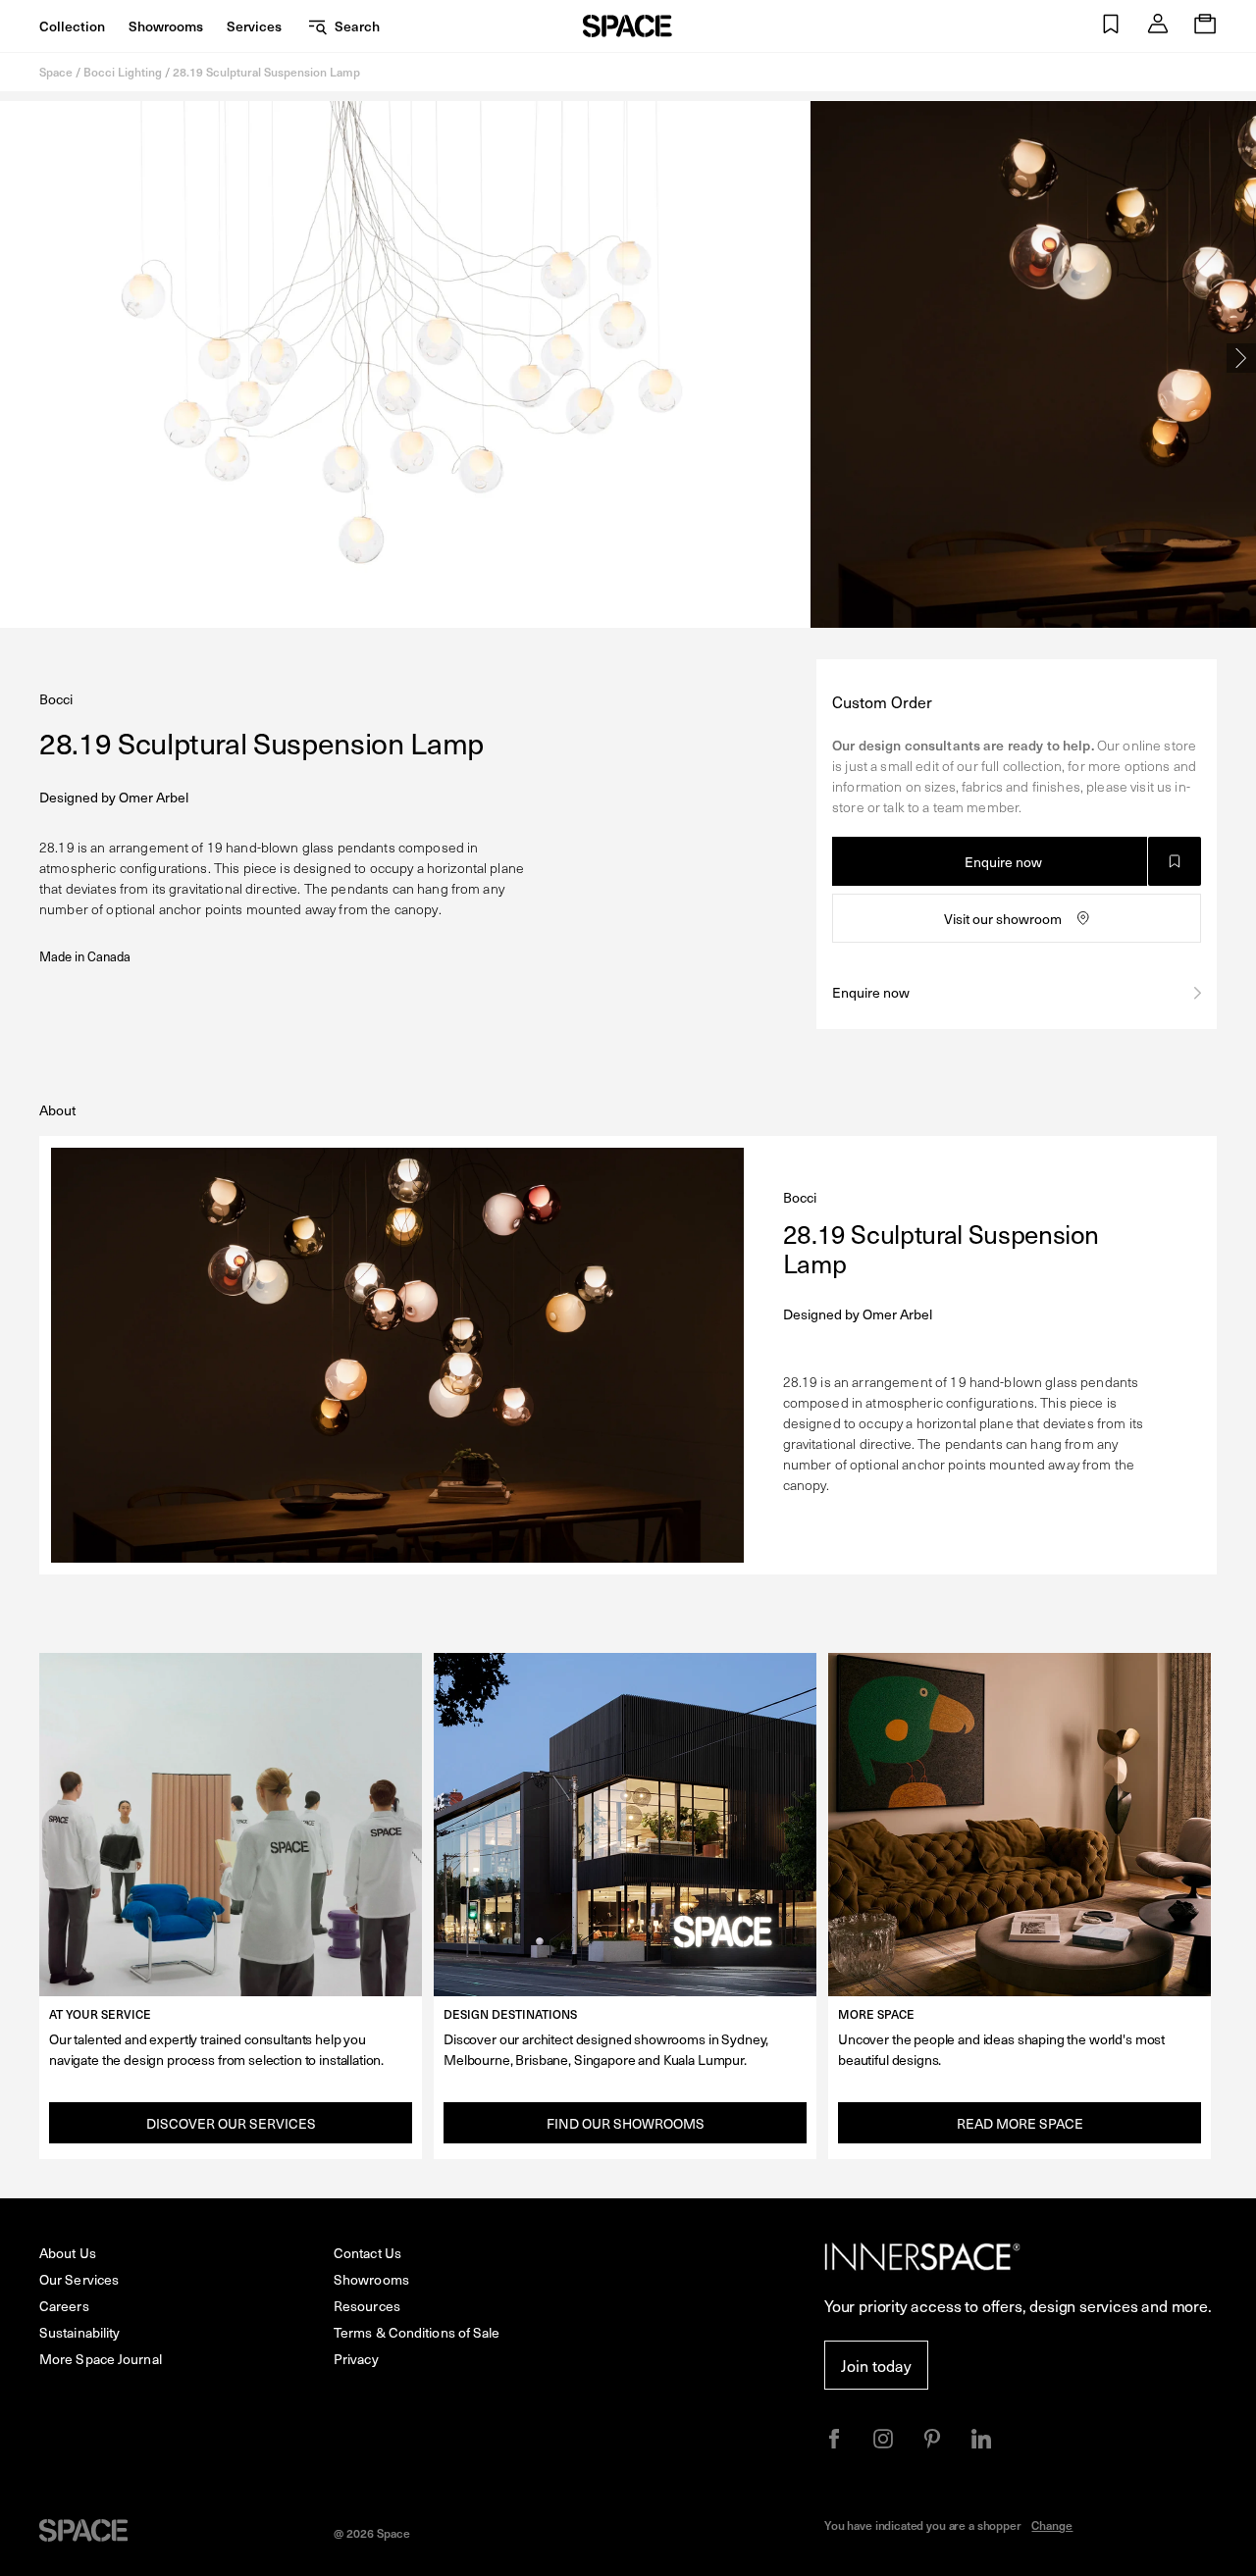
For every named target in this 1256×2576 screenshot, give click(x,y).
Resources (367, 2306)
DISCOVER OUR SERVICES (231, 2123)
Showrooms (166, 26)
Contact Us (367, 2253)
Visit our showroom (1003, 919)
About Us (68, 2253)
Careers (64, 2306)
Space (56, 72)
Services (254, 26)
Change (1052, 2525)
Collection (72, 26)
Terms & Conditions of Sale (417, 2332)
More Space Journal (101, 2359)
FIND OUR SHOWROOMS (626, 2123)
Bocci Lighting (123, 72)
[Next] (1241, 358)
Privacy (356, 2359)
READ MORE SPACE (1020, 2123)
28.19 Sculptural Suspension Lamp (266, 72)
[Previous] (15, 358)
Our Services (79, 2279)
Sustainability (79, 2332)
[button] (1111, 26)
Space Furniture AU (628, 26)
